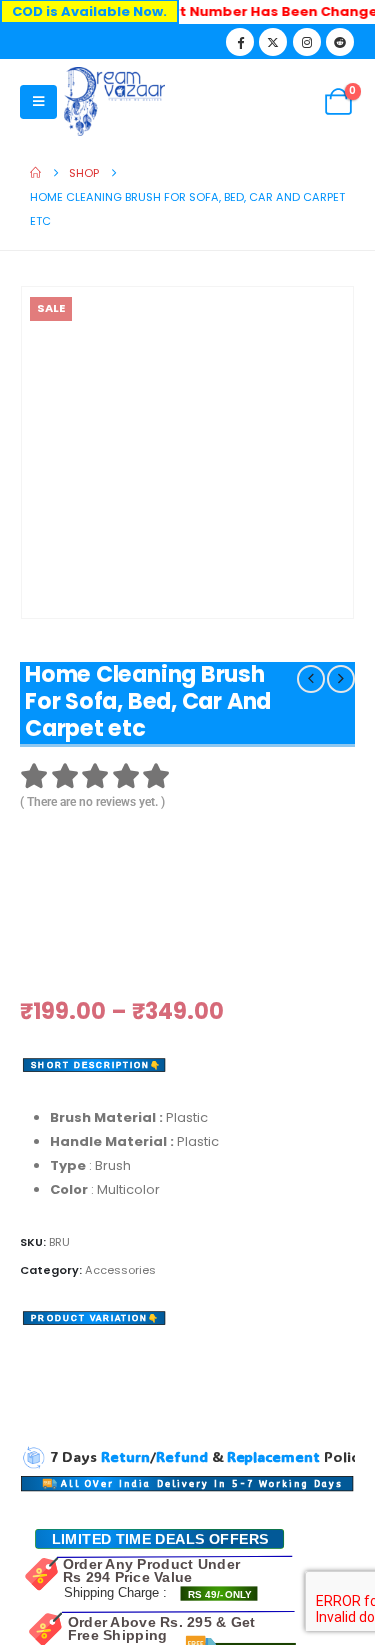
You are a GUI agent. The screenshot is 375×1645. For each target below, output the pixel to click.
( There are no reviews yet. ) (92, 802)
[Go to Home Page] (35, 173)
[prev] (311, 679)
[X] (273, 42)
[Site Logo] (114, 101)
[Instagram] (307, 42)
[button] (38, 102)
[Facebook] (240, 42)
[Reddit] (340, 42)
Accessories (120, 1173)
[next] (341, 679)
